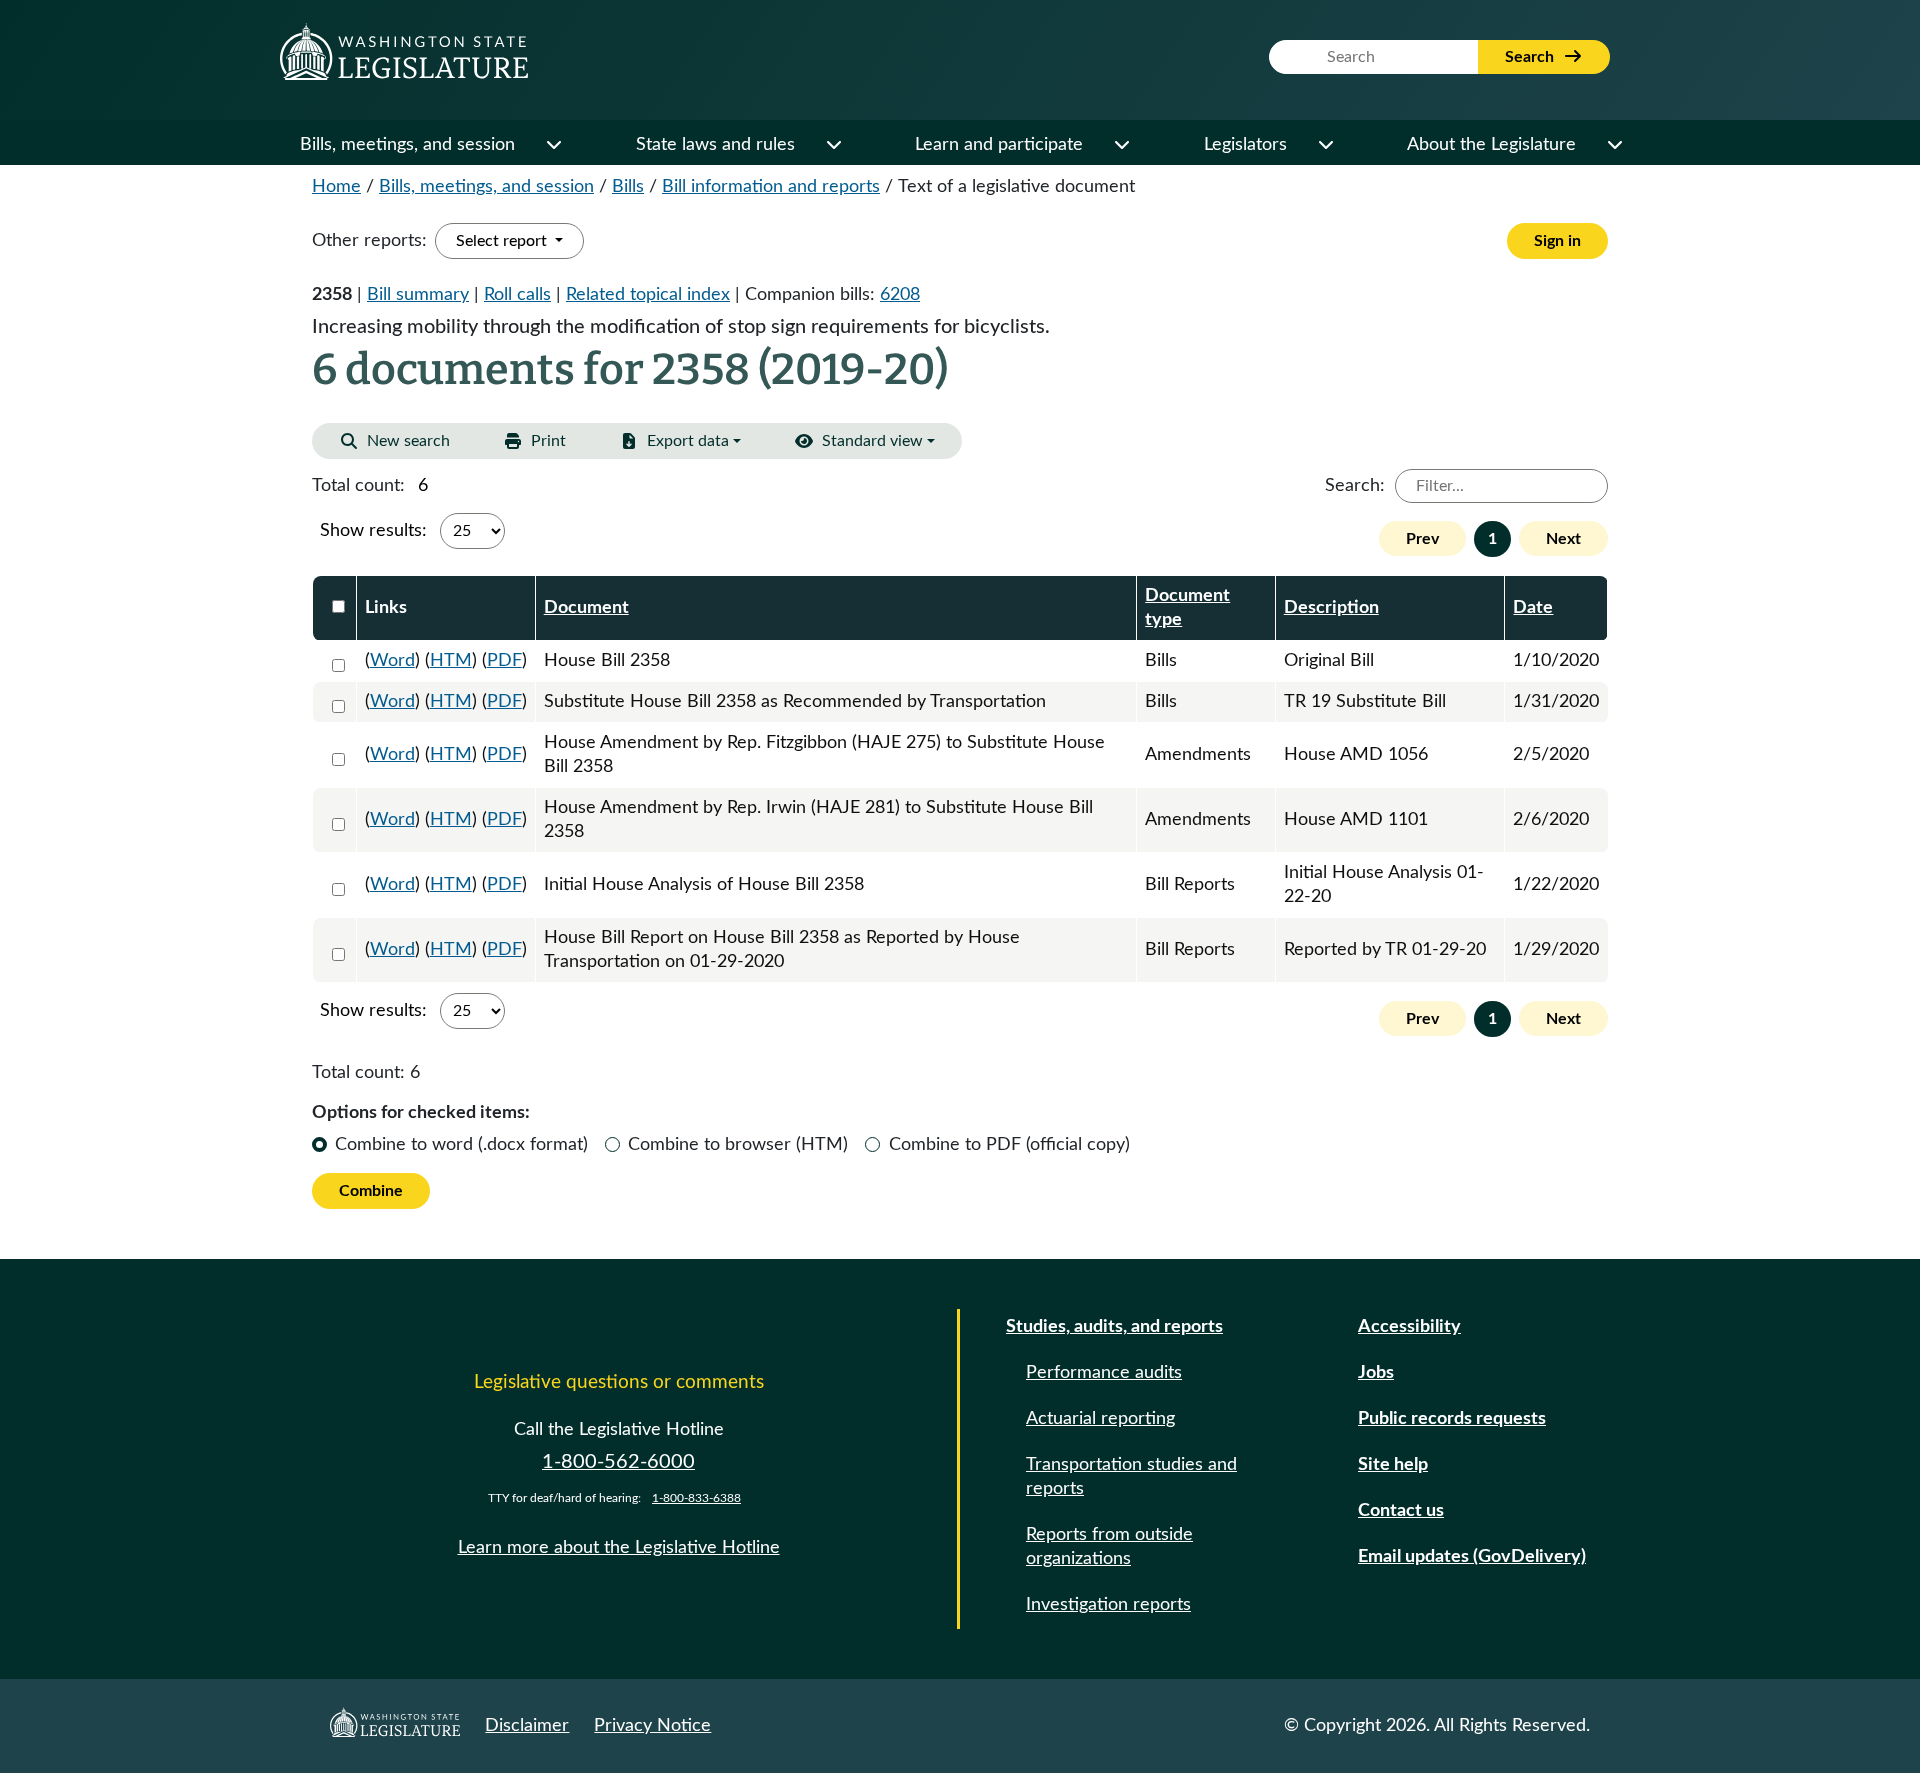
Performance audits (1104, 1373)
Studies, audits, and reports (1114, 1327)
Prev (1422, 539)
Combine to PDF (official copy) (1009, 1145)
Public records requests (1452, 1419)
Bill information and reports (771, 187)
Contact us (1401, 1511)
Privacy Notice (652, 1726)
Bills (628, 187)
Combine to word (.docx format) (461, 1145)
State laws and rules (715, 145)
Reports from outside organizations (1109, 1547)
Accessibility (1409, 1327)
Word (392, 661)
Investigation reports (1108, 1605)
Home (336, 187)
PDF (504, 661)
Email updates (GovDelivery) (1472, 1557)
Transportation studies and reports (1131, 1477)
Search (1531, 57)
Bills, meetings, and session (407, 145)
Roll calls (517, 295)
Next (1563, 539)
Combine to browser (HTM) (738, 1145)
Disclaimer (527, 1726)
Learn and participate (999, 145)
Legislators (1245, 145)
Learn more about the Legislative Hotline (619, 1548)
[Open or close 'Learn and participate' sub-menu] (1121, 145)
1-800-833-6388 (696, 1498)
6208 (900, 295)
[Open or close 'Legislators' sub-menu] (1325, 145)
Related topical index (648, 295)
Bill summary (418, 295)
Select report (503, 241)
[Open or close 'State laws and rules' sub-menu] (833, 145)
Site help (1393, 1465)
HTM (451, 661)
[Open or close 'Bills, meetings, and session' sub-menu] (553, 145)
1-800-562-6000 (618, 1462)
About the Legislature (1491, 145)
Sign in (1557, 241)
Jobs (1376, 1373)
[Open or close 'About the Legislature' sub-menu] (1614, 145)
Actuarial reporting (1100, 1419)
